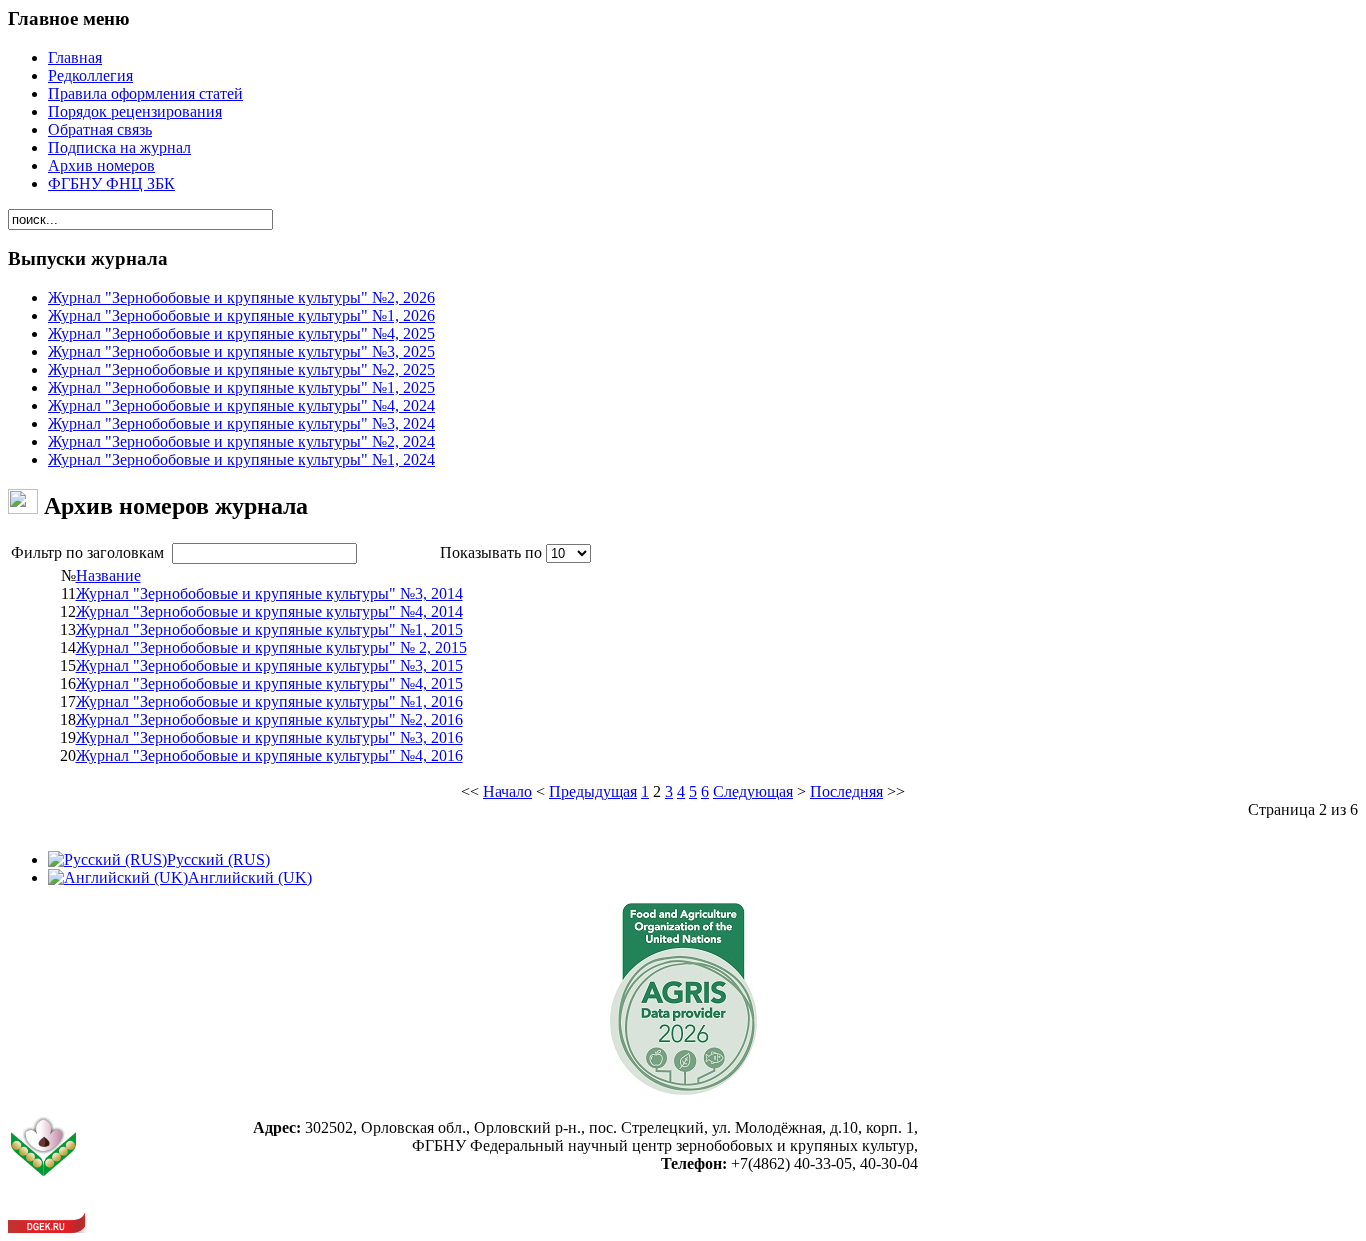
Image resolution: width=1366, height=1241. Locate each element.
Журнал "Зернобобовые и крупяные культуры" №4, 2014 (269, 611)
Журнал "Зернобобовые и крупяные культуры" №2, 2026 (241, 297)
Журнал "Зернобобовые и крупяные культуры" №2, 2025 (241, 369)
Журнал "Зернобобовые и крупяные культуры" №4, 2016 (269, 755)
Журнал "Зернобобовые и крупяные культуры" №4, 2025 (241, 333)
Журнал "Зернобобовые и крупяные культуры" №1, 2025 (241, 387)
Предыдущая (593, 791)
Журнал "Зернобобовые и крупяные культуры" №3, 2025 (241, 351)
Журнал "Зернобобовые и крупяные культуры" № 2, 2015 (271, 647)
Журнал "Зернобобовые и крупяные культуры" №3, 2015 (269, 665)
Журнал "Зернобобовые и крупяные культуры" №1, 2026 (241, 315)
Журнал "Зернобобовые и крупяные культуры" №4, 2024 (241, 405)
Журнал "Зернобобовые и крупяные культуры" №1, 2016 (269, 701)
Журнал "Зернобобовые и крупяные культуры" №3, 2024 (241, 423)
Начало (507, 791)
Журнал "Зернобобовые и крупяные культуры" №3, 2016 (269, 737)
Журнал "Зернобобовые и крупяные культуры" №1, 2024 (241, 459)
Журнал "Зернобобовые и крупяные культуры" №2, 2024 (241, 441)
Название (108, 575)
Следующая (753, 791)
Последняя (846, 791)
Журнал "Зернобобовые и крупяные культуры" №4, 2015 (269, 683)
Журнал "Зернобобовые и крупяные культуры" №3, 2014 (269, 593)
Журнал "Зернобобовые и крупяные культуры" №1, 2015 (269, 629)
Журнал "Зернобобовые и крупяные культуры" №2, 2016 (269, 719)
